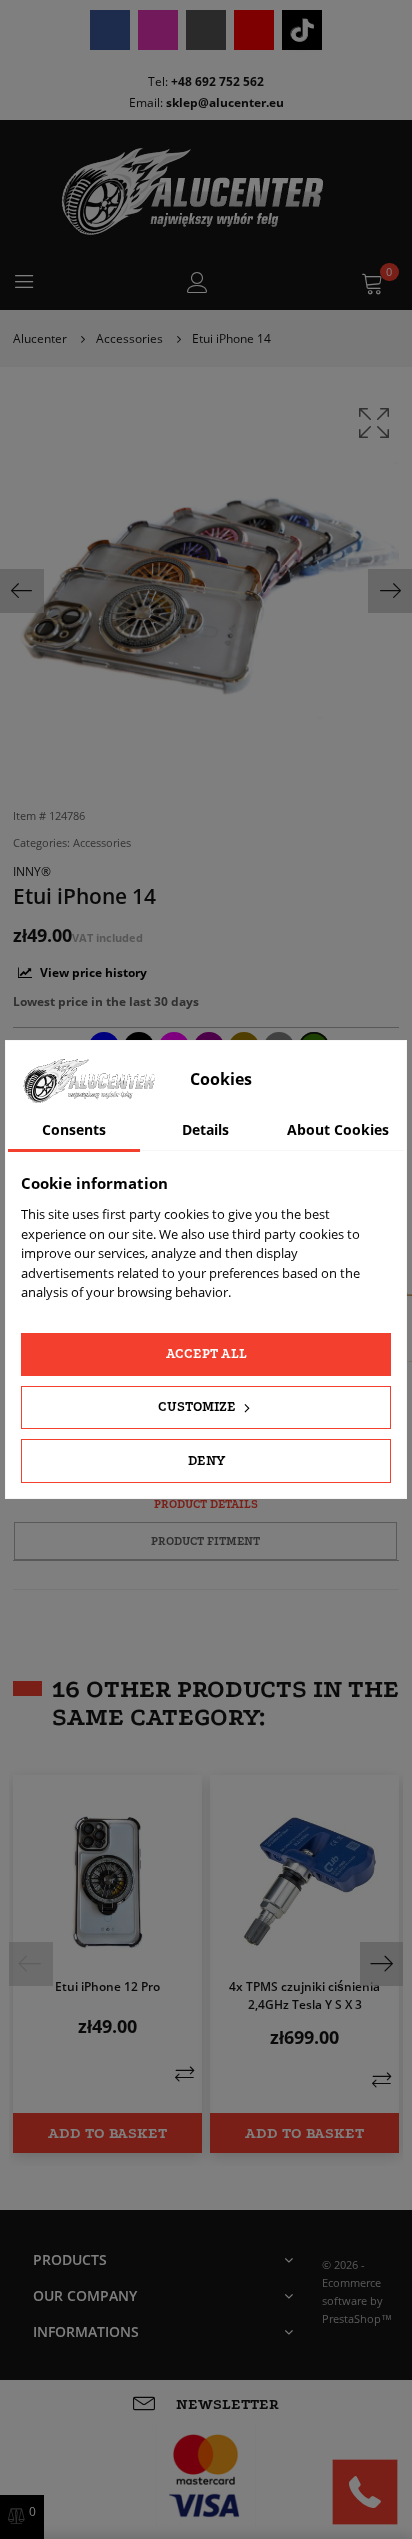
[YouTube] (254, 30)
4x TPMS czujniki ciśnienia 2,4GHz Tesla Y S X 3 (304, 1995)
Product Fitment (205, 1541)
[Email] (206, 30)
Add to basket (107, 2133)
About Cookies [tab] (338, 1129)
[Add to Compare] (184, 2073)
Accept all (206, 1353)
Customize (198, 1406)
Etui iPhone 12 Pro (107, 1986)
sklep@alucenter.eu (225, 102)
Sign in (197, 283)
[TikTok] (302, 30)
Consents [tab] (74, 1129)
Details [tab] (205, 1129)
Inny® (32, 871)
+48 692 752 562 (217, 81)
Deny (206, 1460)
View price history (92, 972)
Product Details (206, 1504)
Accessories (102, 843)
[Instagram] (158, 30)
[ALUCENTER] (206, 191)
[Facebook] (110, 30)
